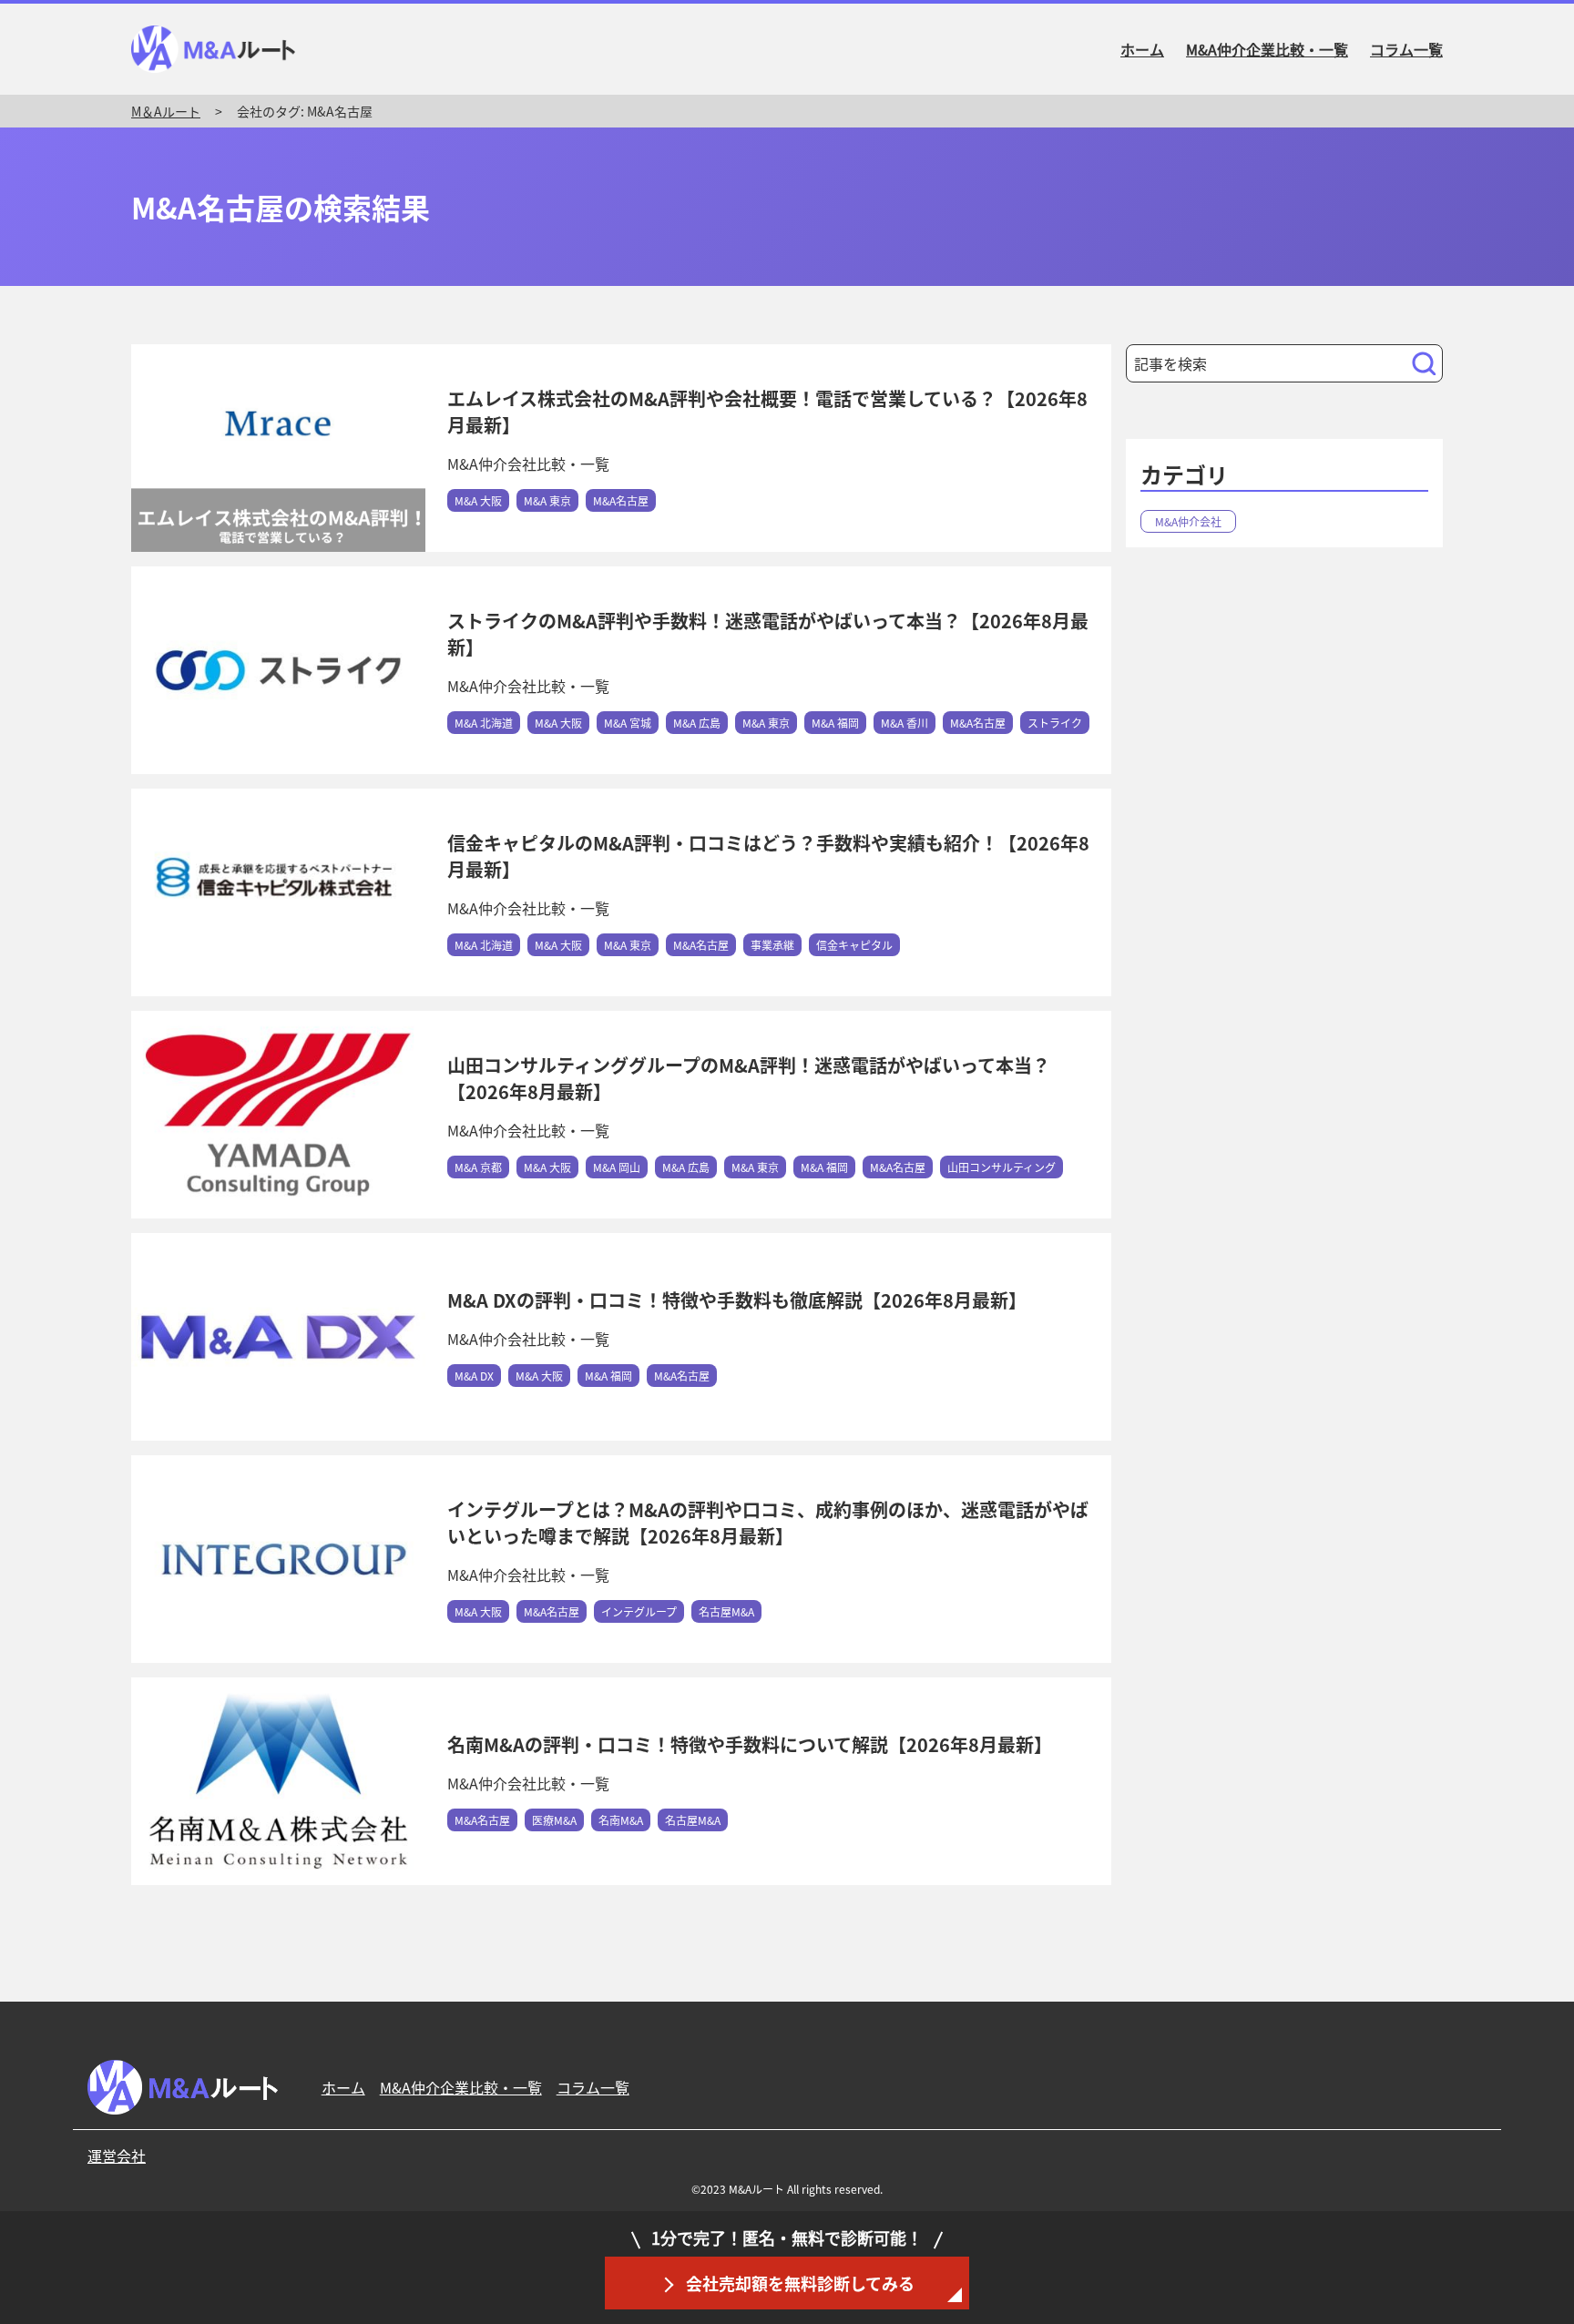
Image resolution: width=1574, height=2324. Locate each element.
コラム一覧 (1406, 49)
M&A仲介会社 (1188, 521)
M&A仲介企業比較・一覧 (1267, 49)
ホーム (1142, 49)
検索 (1428, 366)
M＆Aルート (166, 111)
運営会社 (117, 2156)
